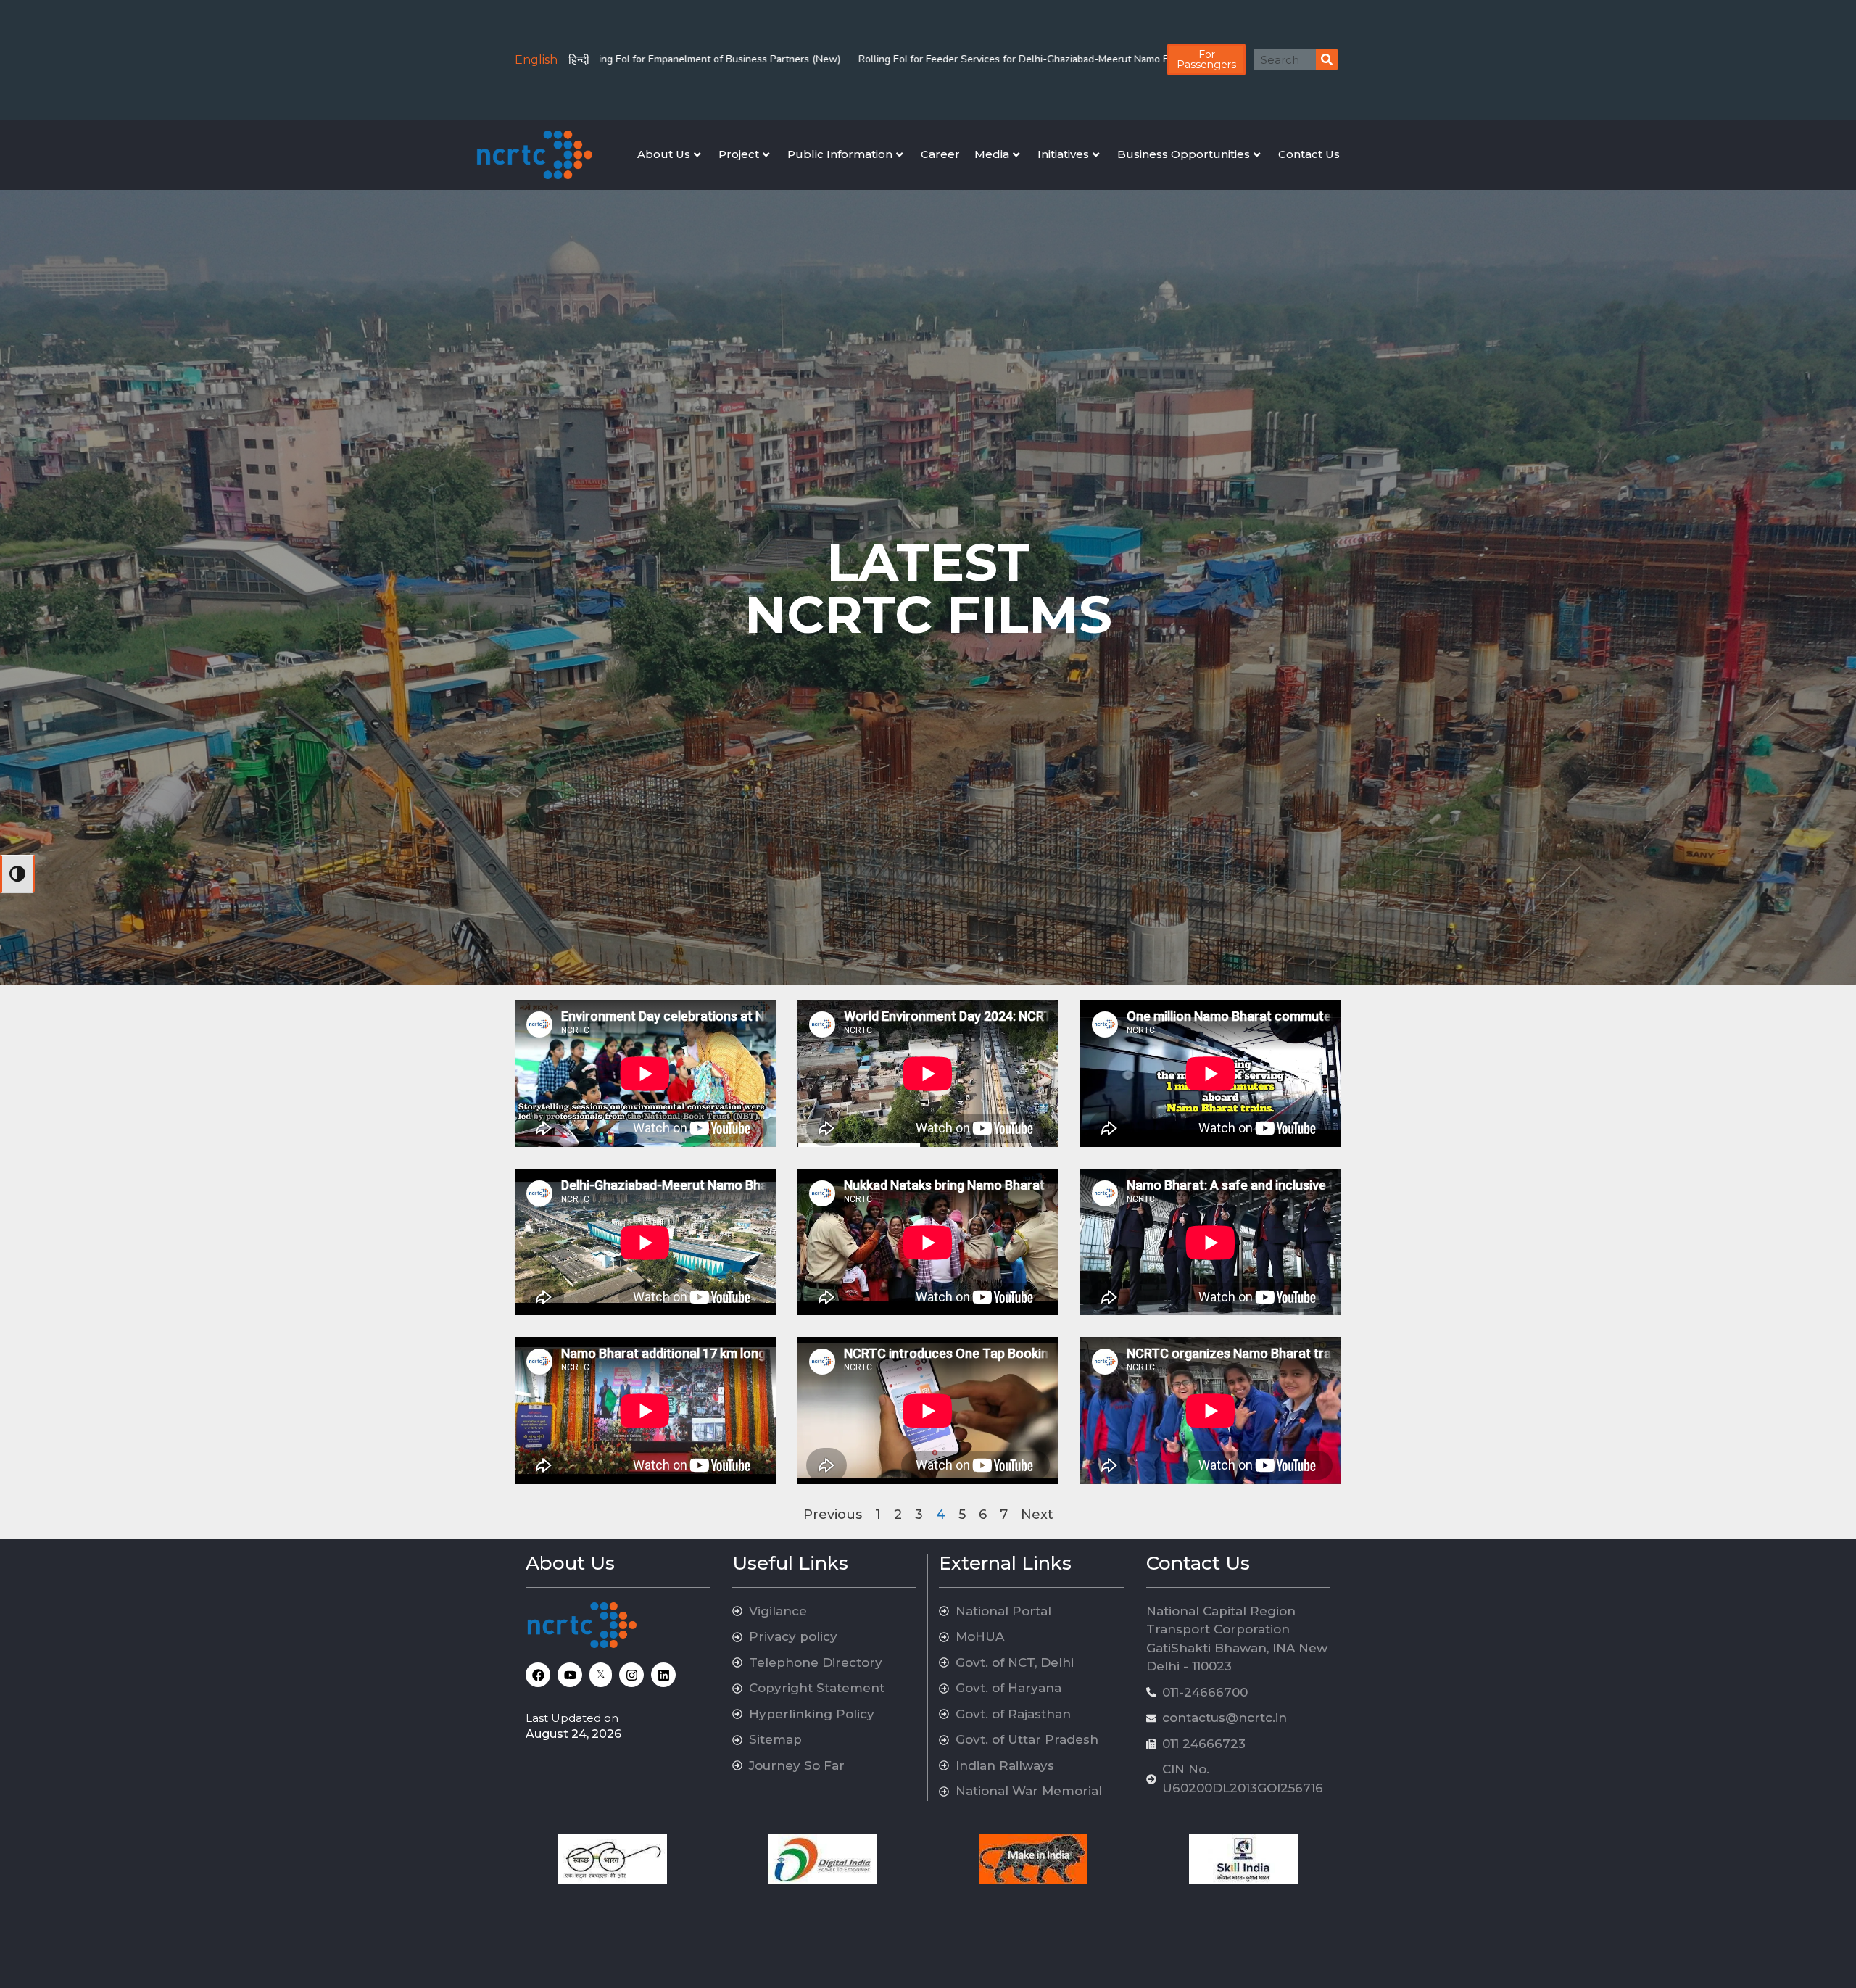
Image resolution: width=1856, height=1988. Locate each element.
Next (1037, 1515)
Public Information (840, 154)
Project (739, 154)
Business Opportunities (1184, 154)
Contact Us (1309, 154)
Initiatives (1063, 154)
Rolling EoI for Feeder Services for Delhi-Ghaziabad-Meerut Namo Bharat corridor (801, 59)
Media (992, 154)
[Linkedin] (663, 1675)
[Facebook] (538, 1675)
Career (940, 154)
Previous (833, 1515)
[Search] (1327, 59)
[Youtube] (570, 1675)
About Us (664, 154)
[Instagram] (631, 1675)
